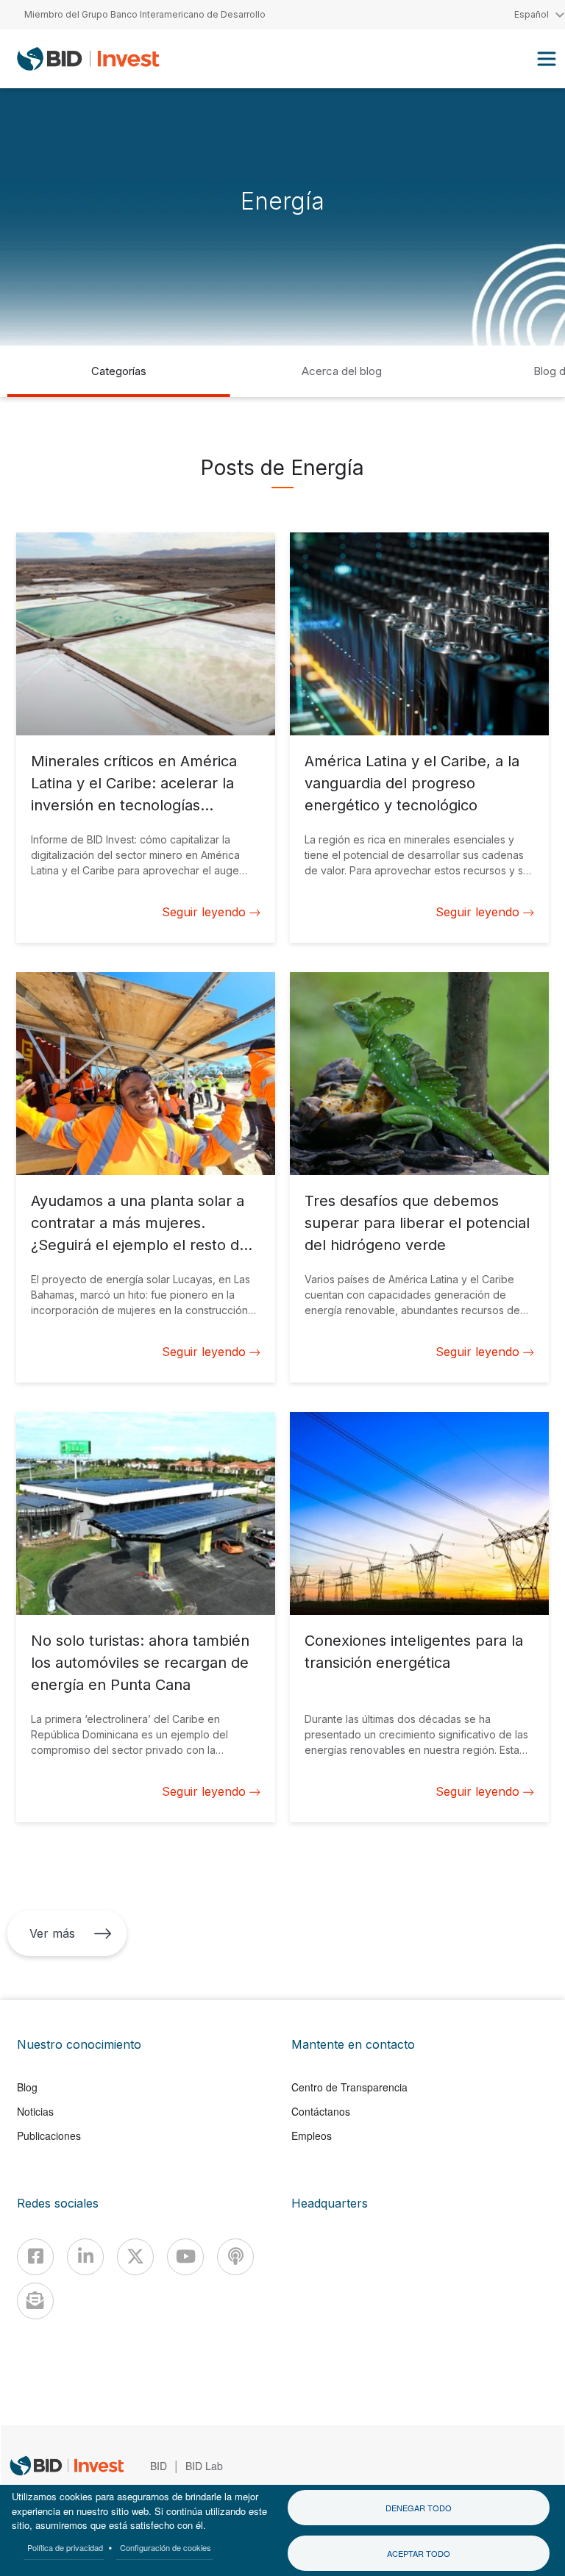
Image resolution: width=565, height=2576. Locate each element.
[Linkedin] (85, 2257)
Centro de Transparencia (349, 2087)
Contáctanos (321, 2111)
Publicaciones (49, 2136)
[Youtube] (185, 2257)
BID (159, 2466)
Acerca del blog (342, 371)
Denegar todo (419, 2508)
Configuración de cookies (166, 2547)
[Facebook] (35, 2257)
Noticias (35, 2111)
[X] (135, 2257)
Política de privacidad (65, 2547)
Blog (27, 2087)
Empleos (312, 2136)
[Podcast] (235, 2257)
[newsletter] (35, 2301)
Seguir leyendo (204, 912)
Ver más (52, 1933)
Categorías (119, 371)
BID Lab (204, 2466)
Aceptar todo (419, 2553)
